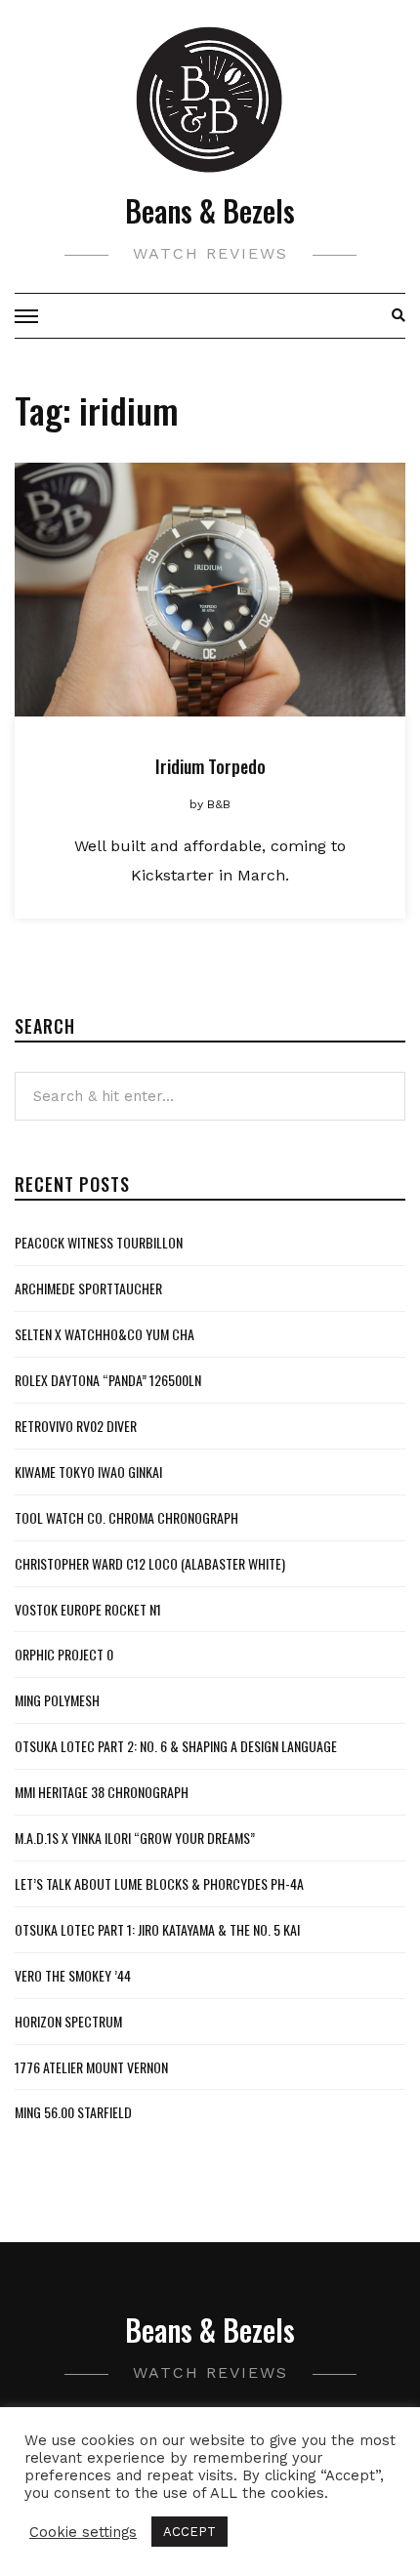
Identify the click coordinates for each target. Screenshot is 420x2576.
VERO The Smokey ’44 (73, 1975)
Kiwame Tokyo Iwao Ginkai (88, 1472)
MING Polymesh (57, 1700)
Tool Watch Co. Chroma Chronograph (126, 1517)
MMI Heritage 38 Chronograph (102, 1792)
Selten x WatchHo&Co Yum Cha (105, 1334)
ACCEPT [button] (189, 2532)
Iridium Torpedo (210, 766)
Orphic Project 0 (64, 1654)
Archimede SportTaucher (88, 1288)
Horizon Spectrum (68, 2021)
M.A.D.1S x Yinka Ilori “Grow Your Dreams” (135, 1838)
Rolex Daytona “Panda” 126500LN (108, 1380)
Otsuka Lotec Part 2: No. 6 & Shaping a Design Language (176, 1746)
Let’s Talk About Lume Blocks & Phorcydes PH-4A (159, 1883)
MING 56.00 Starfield (73, 2112)
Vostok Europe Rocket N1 (88, 1609)
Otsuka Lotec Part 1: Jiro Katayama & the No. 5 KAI (157, 1929)
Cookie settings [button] (83, 2532)
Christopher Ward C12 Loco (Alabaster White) (150, 1563)
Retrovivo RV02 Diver (76, 1426)
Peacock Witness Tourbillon (99, 1242)
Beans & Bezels (210, 210)
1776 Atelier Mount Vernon (91, 2067)
